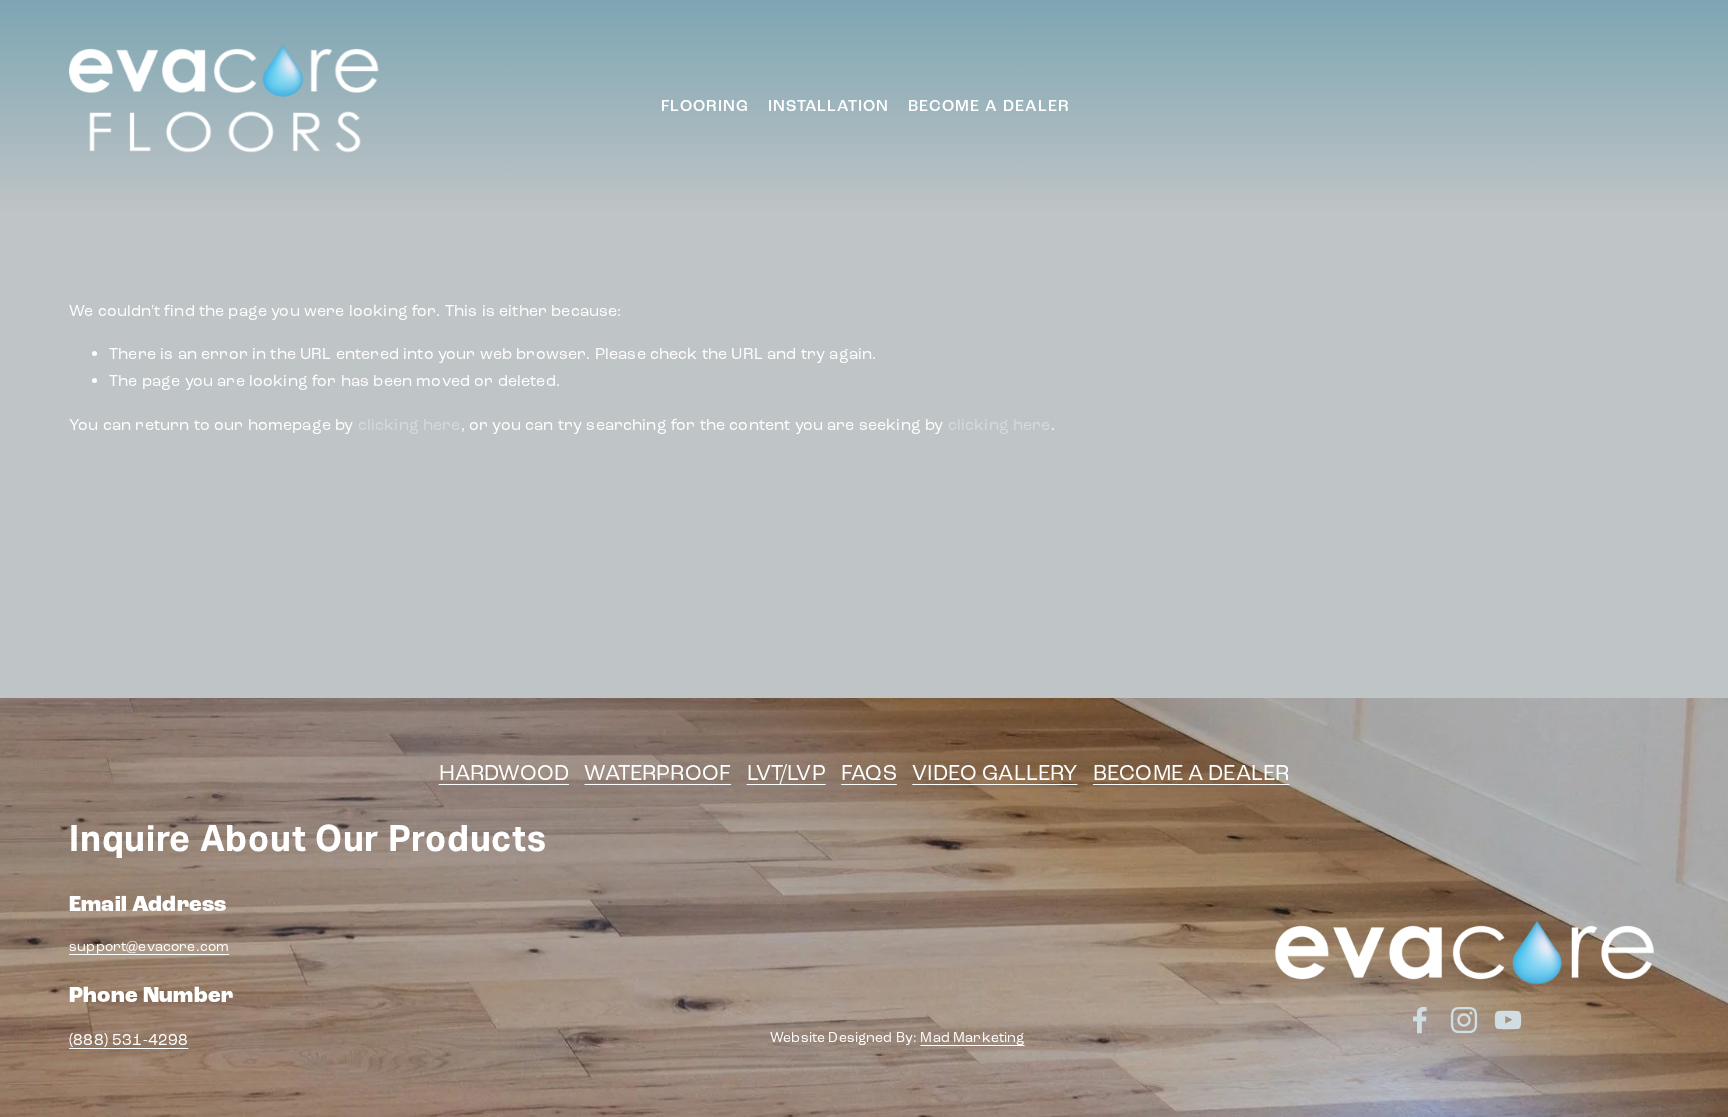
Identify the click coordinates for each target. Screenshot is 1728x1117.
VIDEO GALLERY (994, 773)
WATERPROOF (657, 773)
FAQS (869, 773)
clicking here (409, 424)
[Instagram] (1607, 106)
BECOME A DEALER (1191, 773)
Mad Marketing (972, 1037)
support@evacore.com (149, 946)
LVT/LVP (786, 773)
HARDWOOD (504, 773)
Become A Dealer (988, 106)
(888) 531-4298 (128, 1039)
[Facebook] (1569, 106)
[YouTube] (1645, 106)
